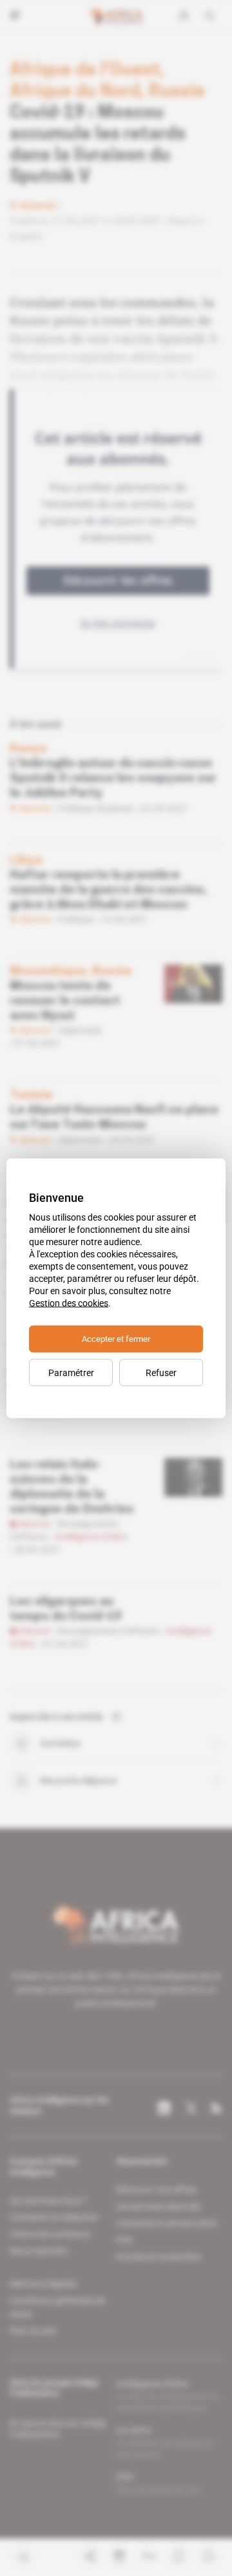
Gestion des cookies (69, 1303)
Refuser (161, 1372)
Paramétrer (71, 1372)
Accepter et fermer (116, 1338)
